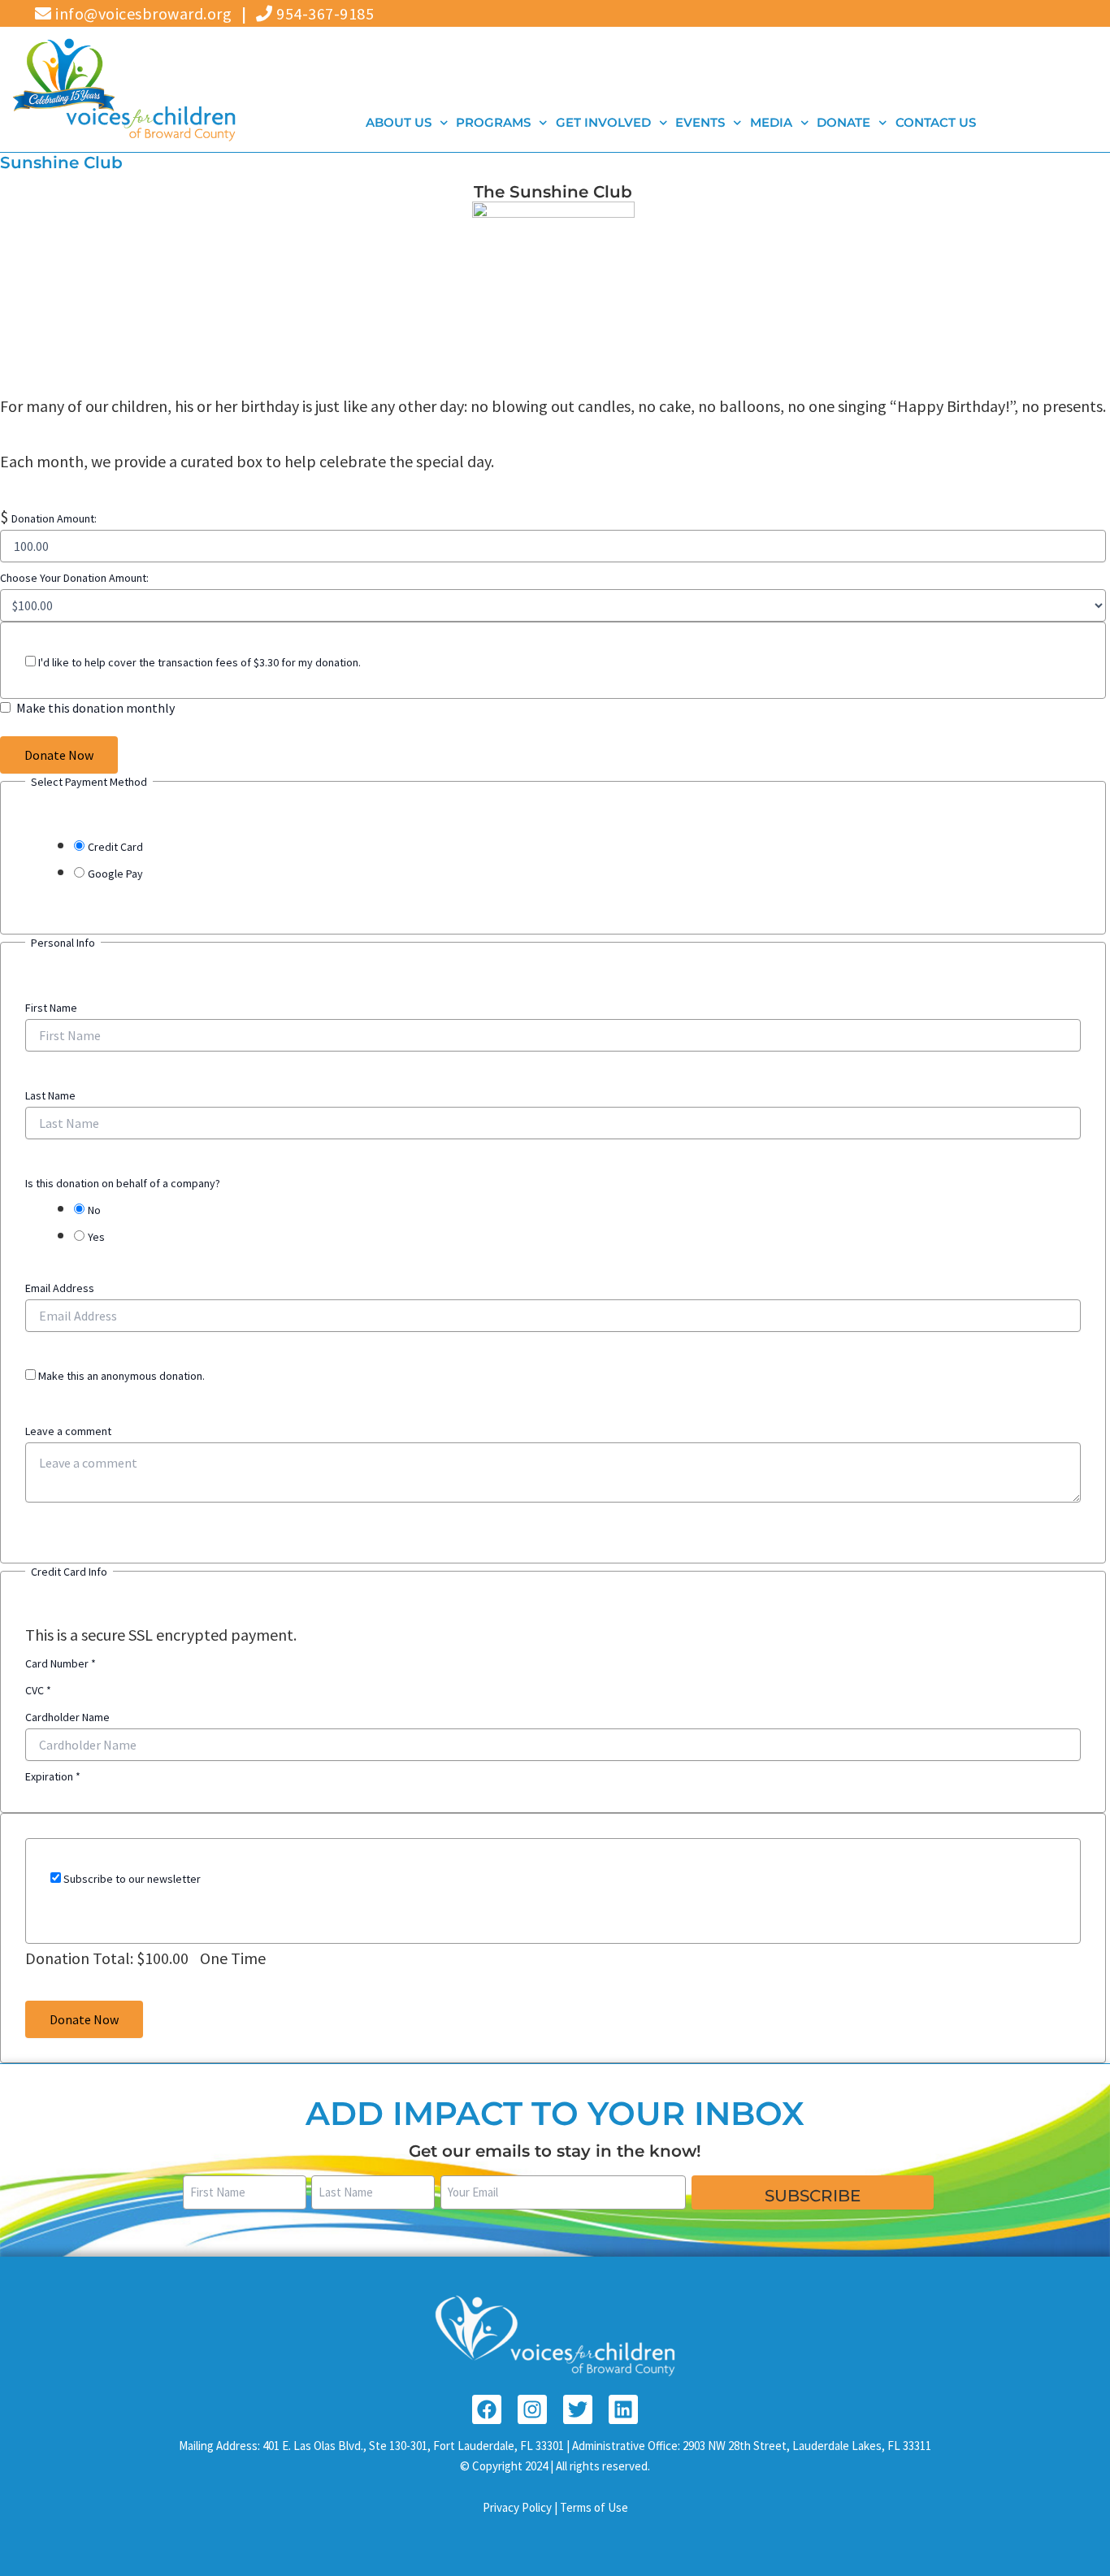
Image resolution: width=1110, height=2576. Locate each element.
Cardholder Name (67, 1717)
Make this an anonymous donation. (120, 1376)
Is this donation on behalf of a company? (123, 1183)
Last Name (50, 1095)
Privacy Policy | (521, 2507)
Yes (96, 1237)
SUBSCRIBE (813, 2196)
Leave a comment (68, 1431)
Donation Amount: (54, 518)
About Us (399, 122)
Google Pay (115, 874)
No (94, 1210)
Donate (844, 122)
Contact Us (936, 122)
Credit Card (115, 847)
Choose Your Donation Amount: (74, 578)
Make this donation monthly (95, 708)
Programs (494, 122)
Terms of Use (594, 2507)
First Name (51, 1008)
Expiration (53, 1776)
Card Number (61, 1663)
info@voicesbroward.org (142, 13)
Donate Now (59, 755)
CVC (38, 1690)
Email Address (60, 1288)
